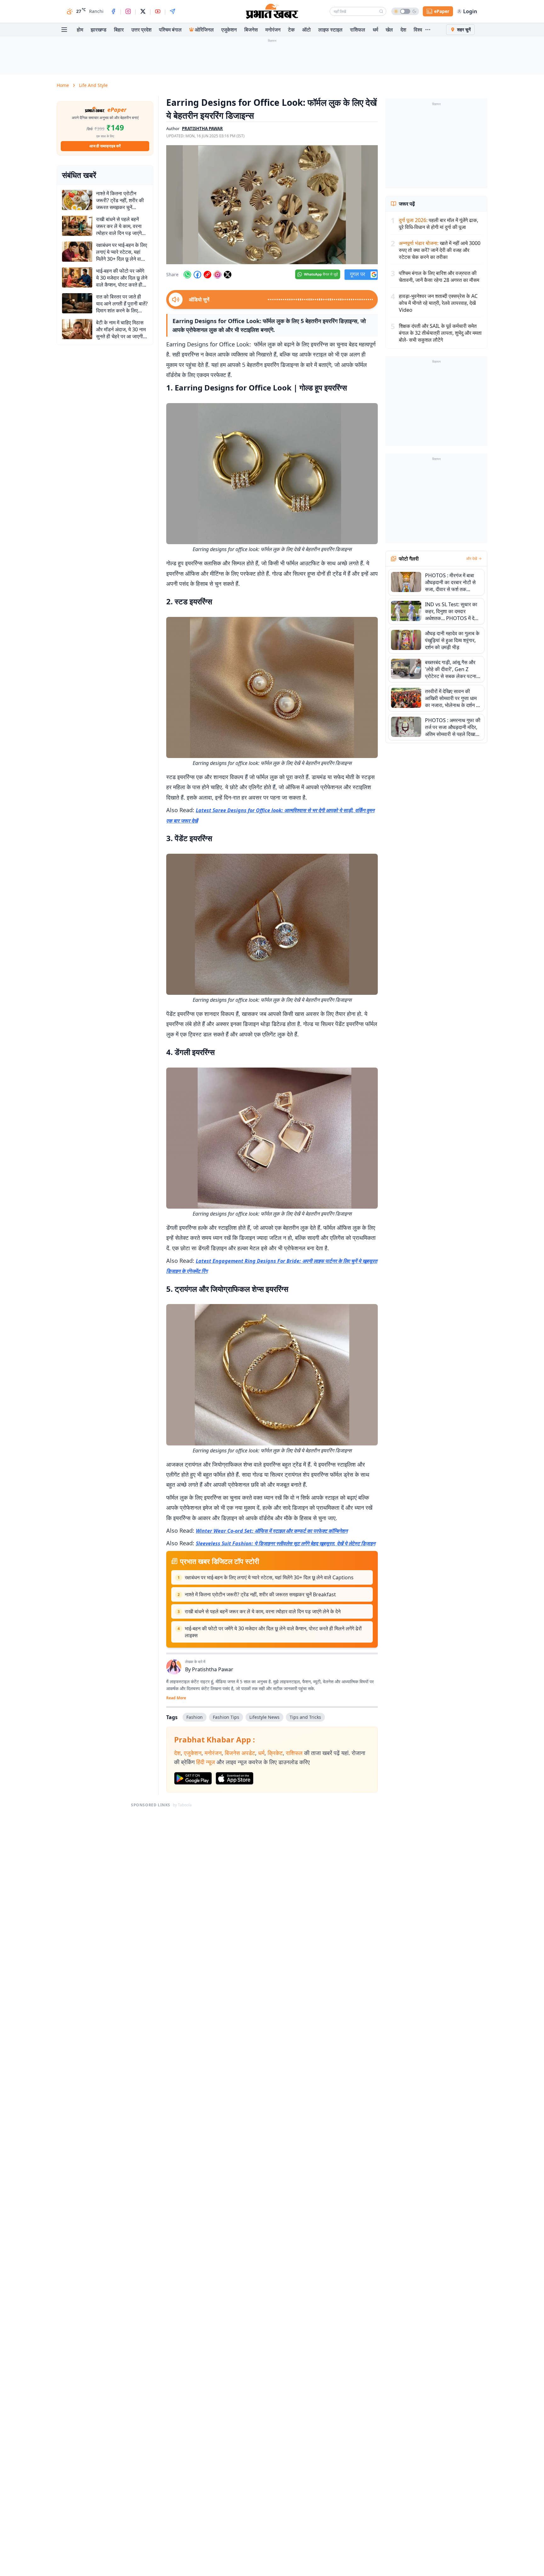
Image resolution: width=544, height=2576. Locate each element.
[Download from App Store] (235, 1778)
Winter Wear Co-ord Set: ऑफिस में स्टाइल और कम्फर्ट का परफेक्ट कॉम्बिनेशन (272, 1531)
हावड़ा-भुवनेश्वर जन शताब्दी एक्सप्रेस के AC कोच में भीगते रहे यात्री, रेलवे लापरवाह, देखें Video (438, 303)
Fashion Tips (226, 1717)
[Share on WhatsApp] (187, 275)
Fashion (195, 1717)
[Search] (381, 11)
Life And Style (93, 85)
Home (63, 85)
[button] (272, 205)
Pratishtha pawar (202, 128)
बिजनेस (251, 30)
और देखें (472, 559)
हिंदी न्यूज (206, 1762)
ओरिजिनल (204, 30)
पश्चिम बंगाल (170, 30)
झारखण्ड (99, 30)
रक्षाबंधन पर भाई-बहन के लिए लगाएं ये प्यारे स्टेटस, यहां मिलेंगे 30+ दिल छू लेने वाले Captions (269, 1577)
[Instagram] (128, 11)
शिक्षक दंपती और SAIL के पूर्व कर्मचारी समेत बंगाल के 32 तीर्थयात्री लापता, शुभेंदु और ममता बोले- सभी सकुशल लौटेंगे (440, 333)
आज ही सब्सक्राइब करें (105, 146)
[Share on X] (228, 275)
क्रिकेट (275, 1753)
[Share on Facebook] (197, 275)
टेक (291, 30)
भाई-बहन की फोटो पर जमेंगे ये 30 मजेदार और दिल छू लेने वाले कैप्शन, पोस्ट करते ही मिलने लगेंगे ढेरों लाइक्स (273, 1632)
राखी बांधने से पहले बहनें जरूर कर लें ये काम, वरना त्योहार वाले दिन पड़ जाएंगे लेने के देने (263, 1611)
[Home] (272, 11)
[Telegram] (173, 11)
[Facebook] (113, 11)
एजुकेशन (229, 30)
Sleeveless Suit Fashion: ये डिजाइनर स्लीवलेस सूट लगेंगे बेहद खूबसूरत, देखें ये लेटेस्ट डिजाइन (286, 1543)
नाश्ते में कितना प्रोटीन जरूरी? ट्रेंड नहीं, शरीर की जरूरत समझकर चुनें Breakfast (260, 1594)
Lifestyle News (264, 1717)
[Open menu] (64, 30)
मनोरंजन (273, 30)
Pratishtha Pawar (213, 1669)
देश (403, 30)
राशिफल (358, 30)
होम (80, 30)
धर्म (375, 30)
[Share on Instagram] (218, 275)
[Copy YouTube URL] (207, 275)
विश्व (418, 30)
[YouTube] (158, 11)
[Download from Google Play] (193, 1778)
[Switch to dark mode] (405, 11)
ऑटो (306, 30)
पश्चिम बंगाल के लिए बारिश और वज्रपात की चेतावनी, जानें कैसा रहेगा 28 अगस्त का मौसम (439, 276)
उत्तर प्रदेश (141, 30)
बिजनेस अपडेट (240, 1753)
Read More (176, 1698)
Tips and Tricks (305, 1717)
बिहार (119, 30)
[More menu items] (428, 30)
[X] (143, 11)
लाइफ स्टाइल (330, 30)
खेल (389, 30)
